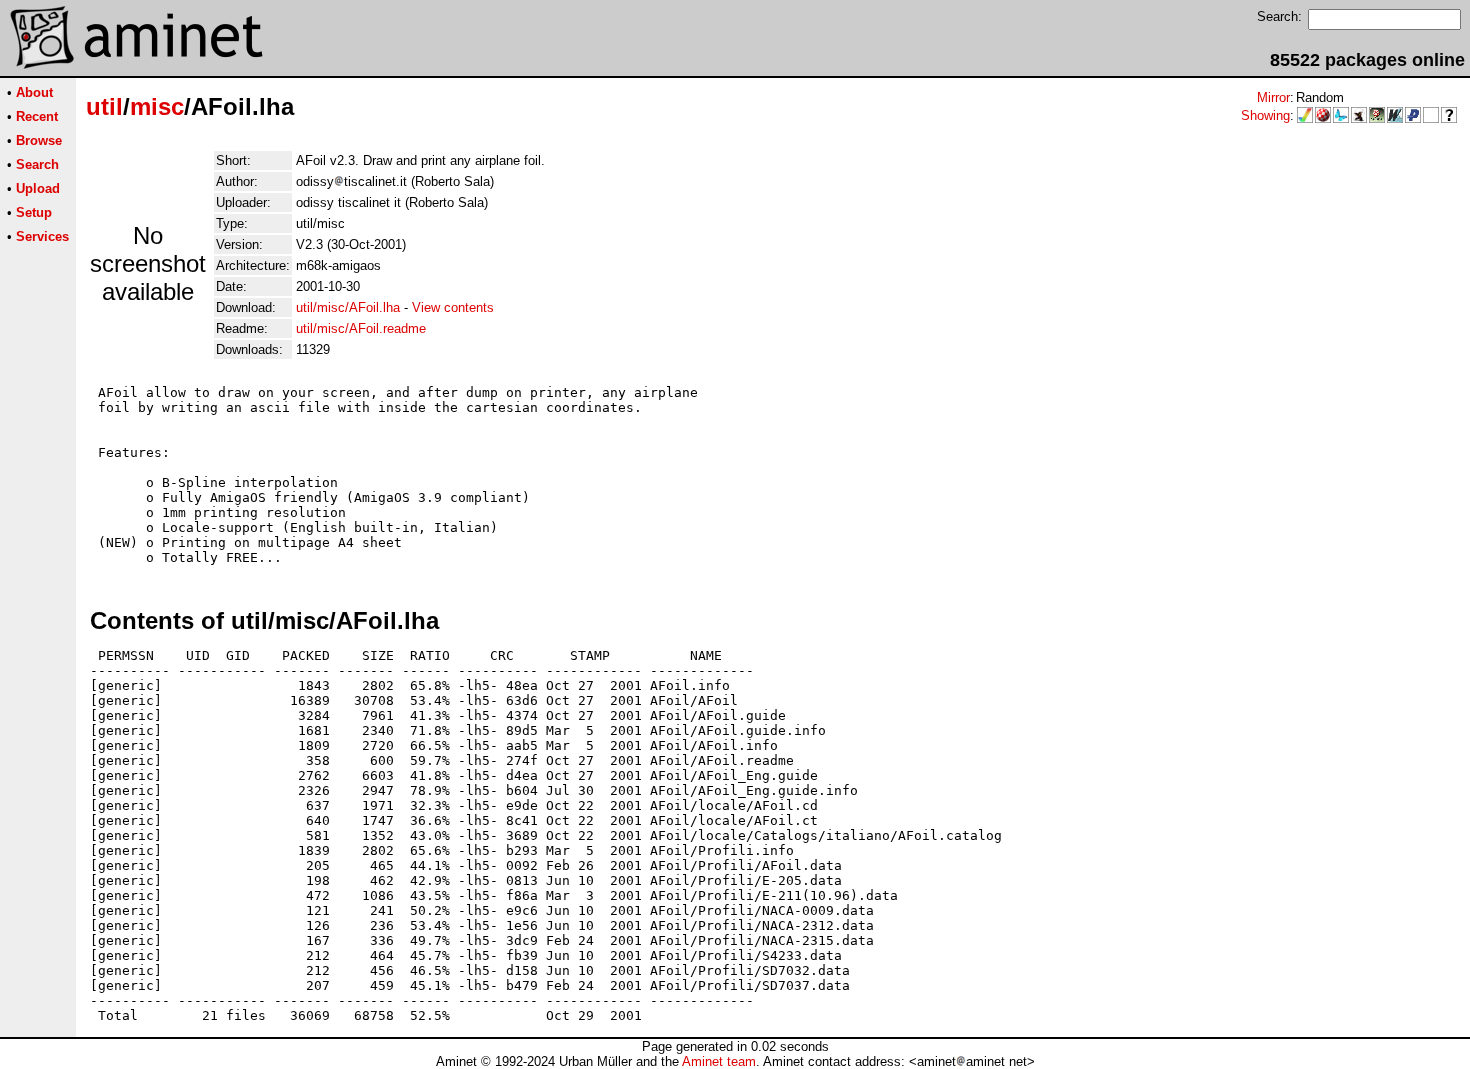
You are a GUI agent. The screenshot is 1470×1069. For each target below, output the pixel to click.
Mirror (1273, 97)
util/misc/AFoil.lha (348, 307)
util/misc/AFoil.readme (361, 328)
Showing (1265, 115)
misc (157, 106)
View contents (453, 307)
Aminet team (719, 1061)
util (104, 106)
